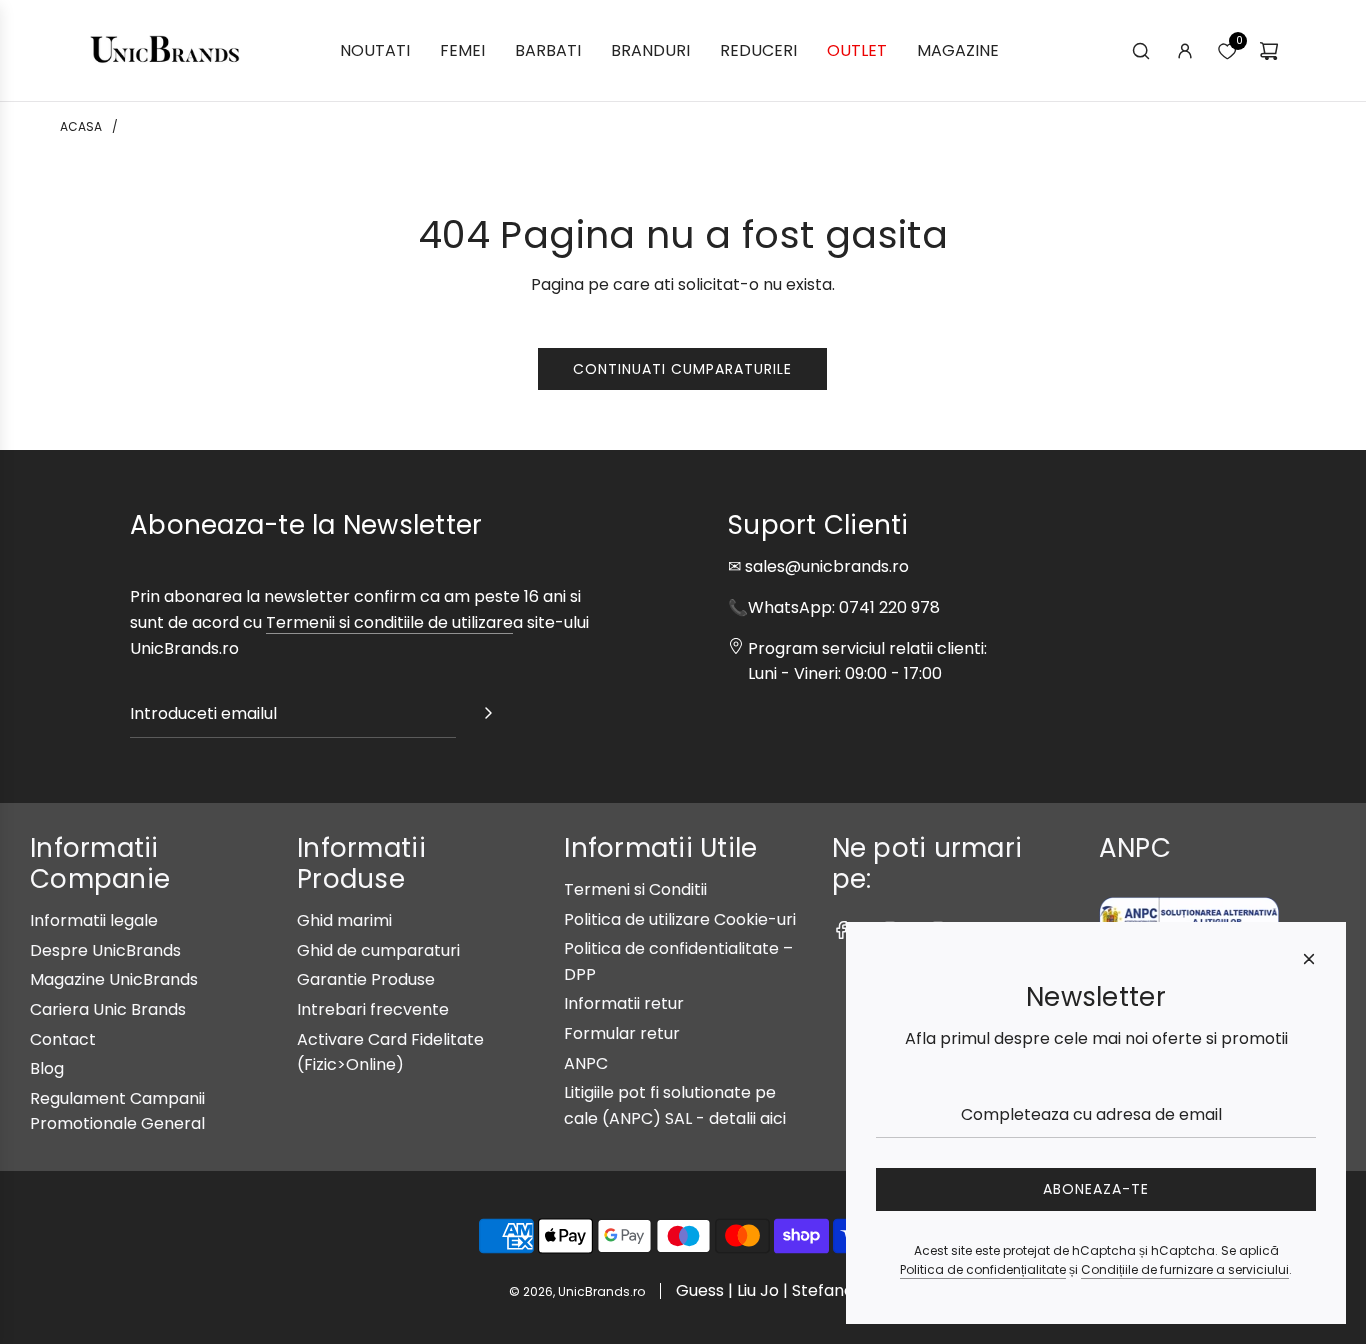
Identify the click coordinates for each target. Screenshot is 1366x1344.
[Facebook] (842, 930)
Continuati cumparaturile (682, 369)
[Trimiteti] (488, 717)
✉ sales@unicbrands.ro (818, 566)
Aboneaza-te (1096, 1189)
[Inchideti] (1309, 959)
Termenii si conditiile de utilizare (389, 622)
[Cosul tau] (1269, 51)
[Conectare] (1185, 51)
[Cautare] (1141, 51)
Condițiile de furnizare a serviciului (1185, 1269)
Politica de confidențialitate (983, 1269)
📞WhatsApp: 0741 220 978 (834, 607)
